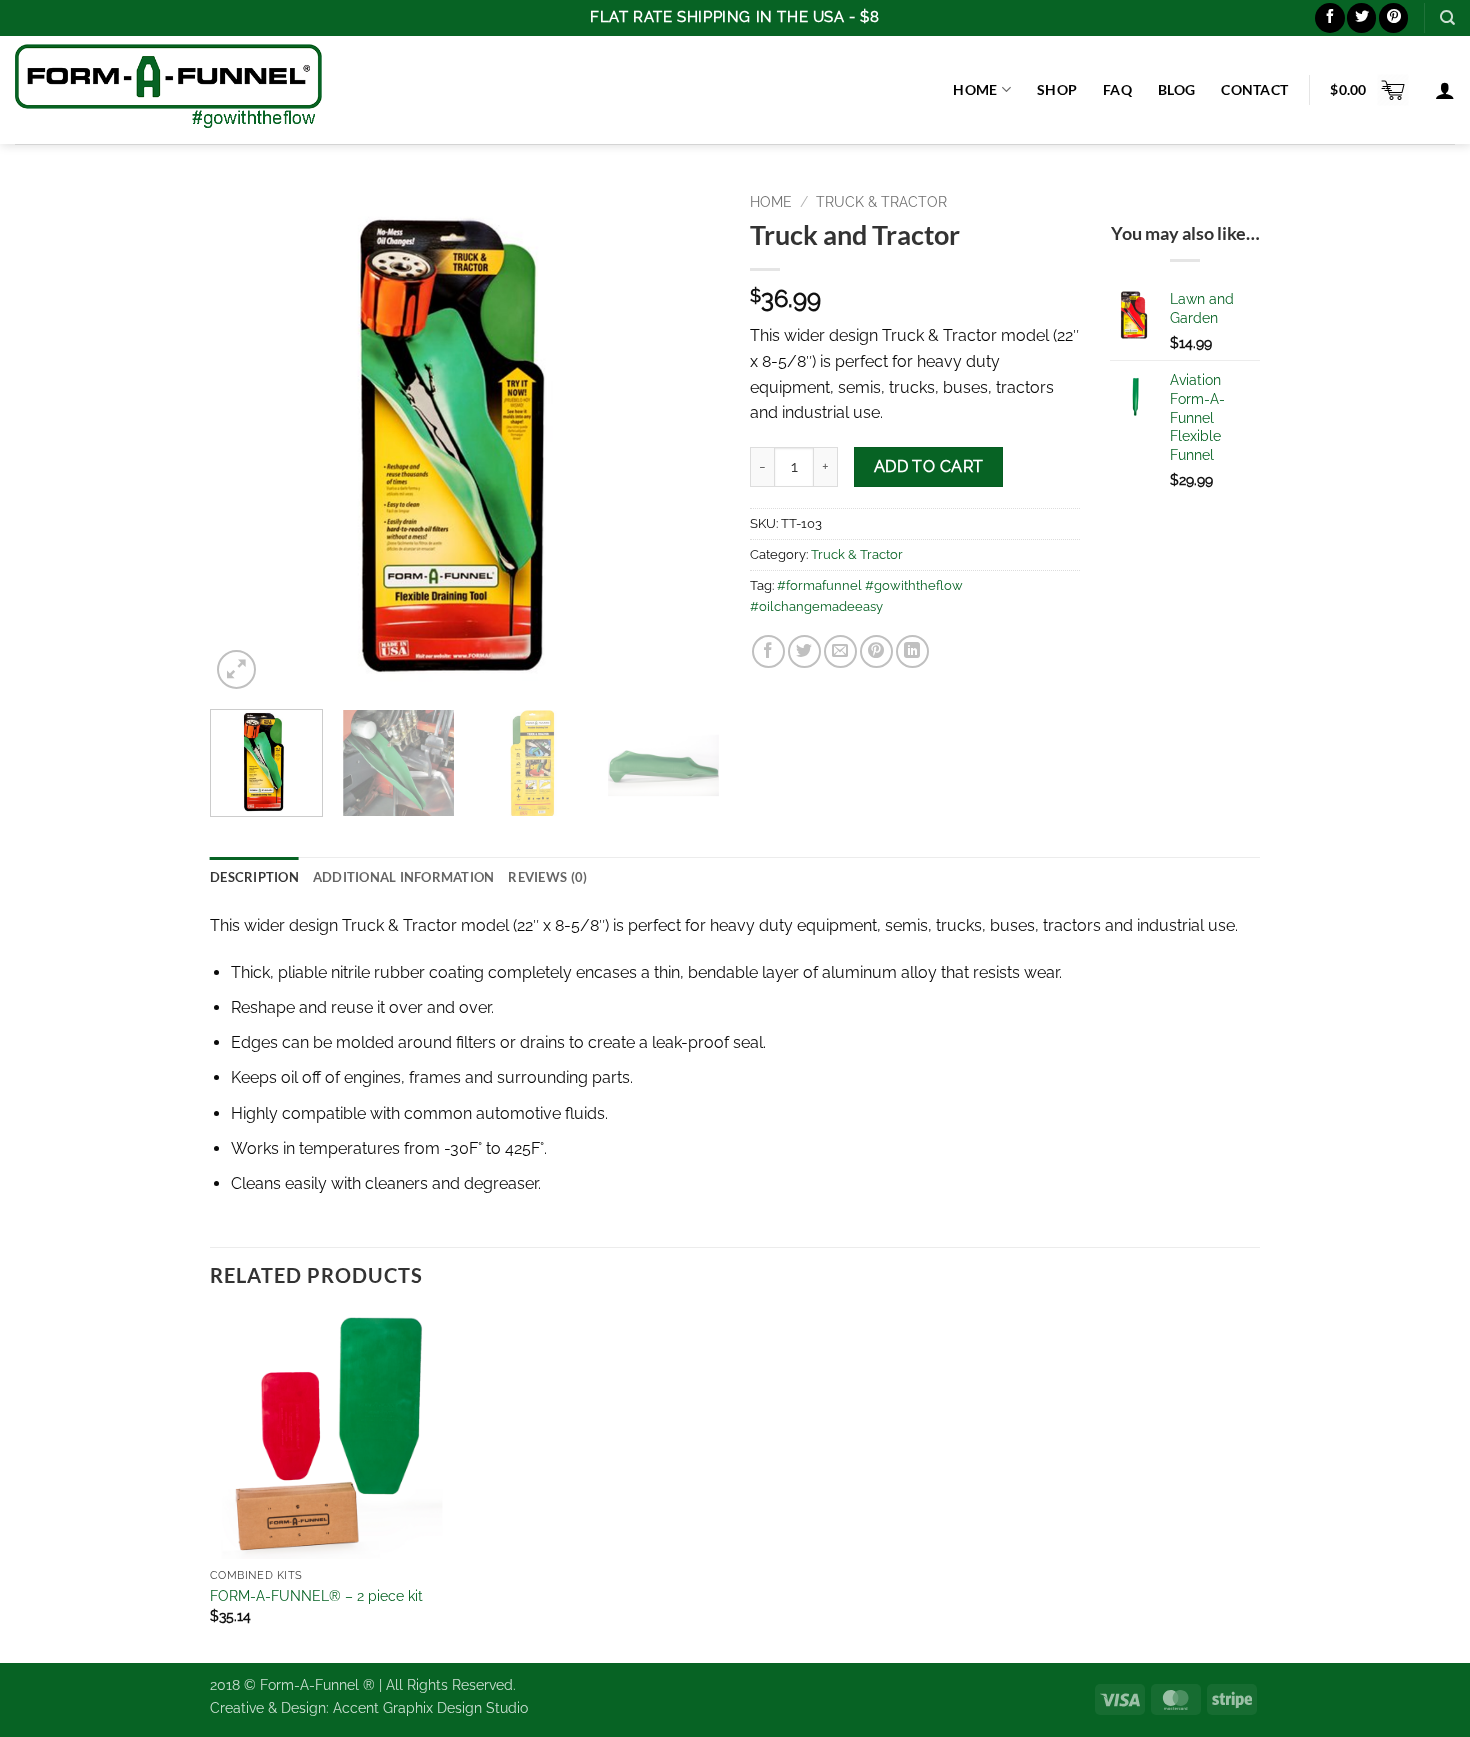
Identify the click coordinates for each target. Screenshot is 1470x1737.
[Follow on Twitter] (1361, 17)
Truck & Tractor (881, 202)
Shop (1057, 89)
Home (975, 89)
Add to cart (929, 466)
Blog (1176, 89)
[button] (1369, 90)
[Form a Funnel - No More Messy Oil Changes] (168, 89)
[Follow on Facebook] (1329, 17)
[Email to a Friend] (840, 651)
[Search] (1447, 18)
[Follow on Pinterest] (1393, 17)
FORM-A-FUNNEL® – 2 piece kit (316, 1595)
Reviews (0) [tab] (547, 877)
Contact (1254, 89)
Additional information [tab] (404, 877)
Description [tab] (254, 877)
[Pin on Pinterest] (876, 651)
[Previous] (245, 439)
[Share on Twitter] (804, 651)
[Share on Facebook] (768, 651)
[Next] (685, 439)
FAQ (1117, 89)
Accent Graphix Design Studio (430, 1707)
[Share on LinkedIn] (912, 651)
